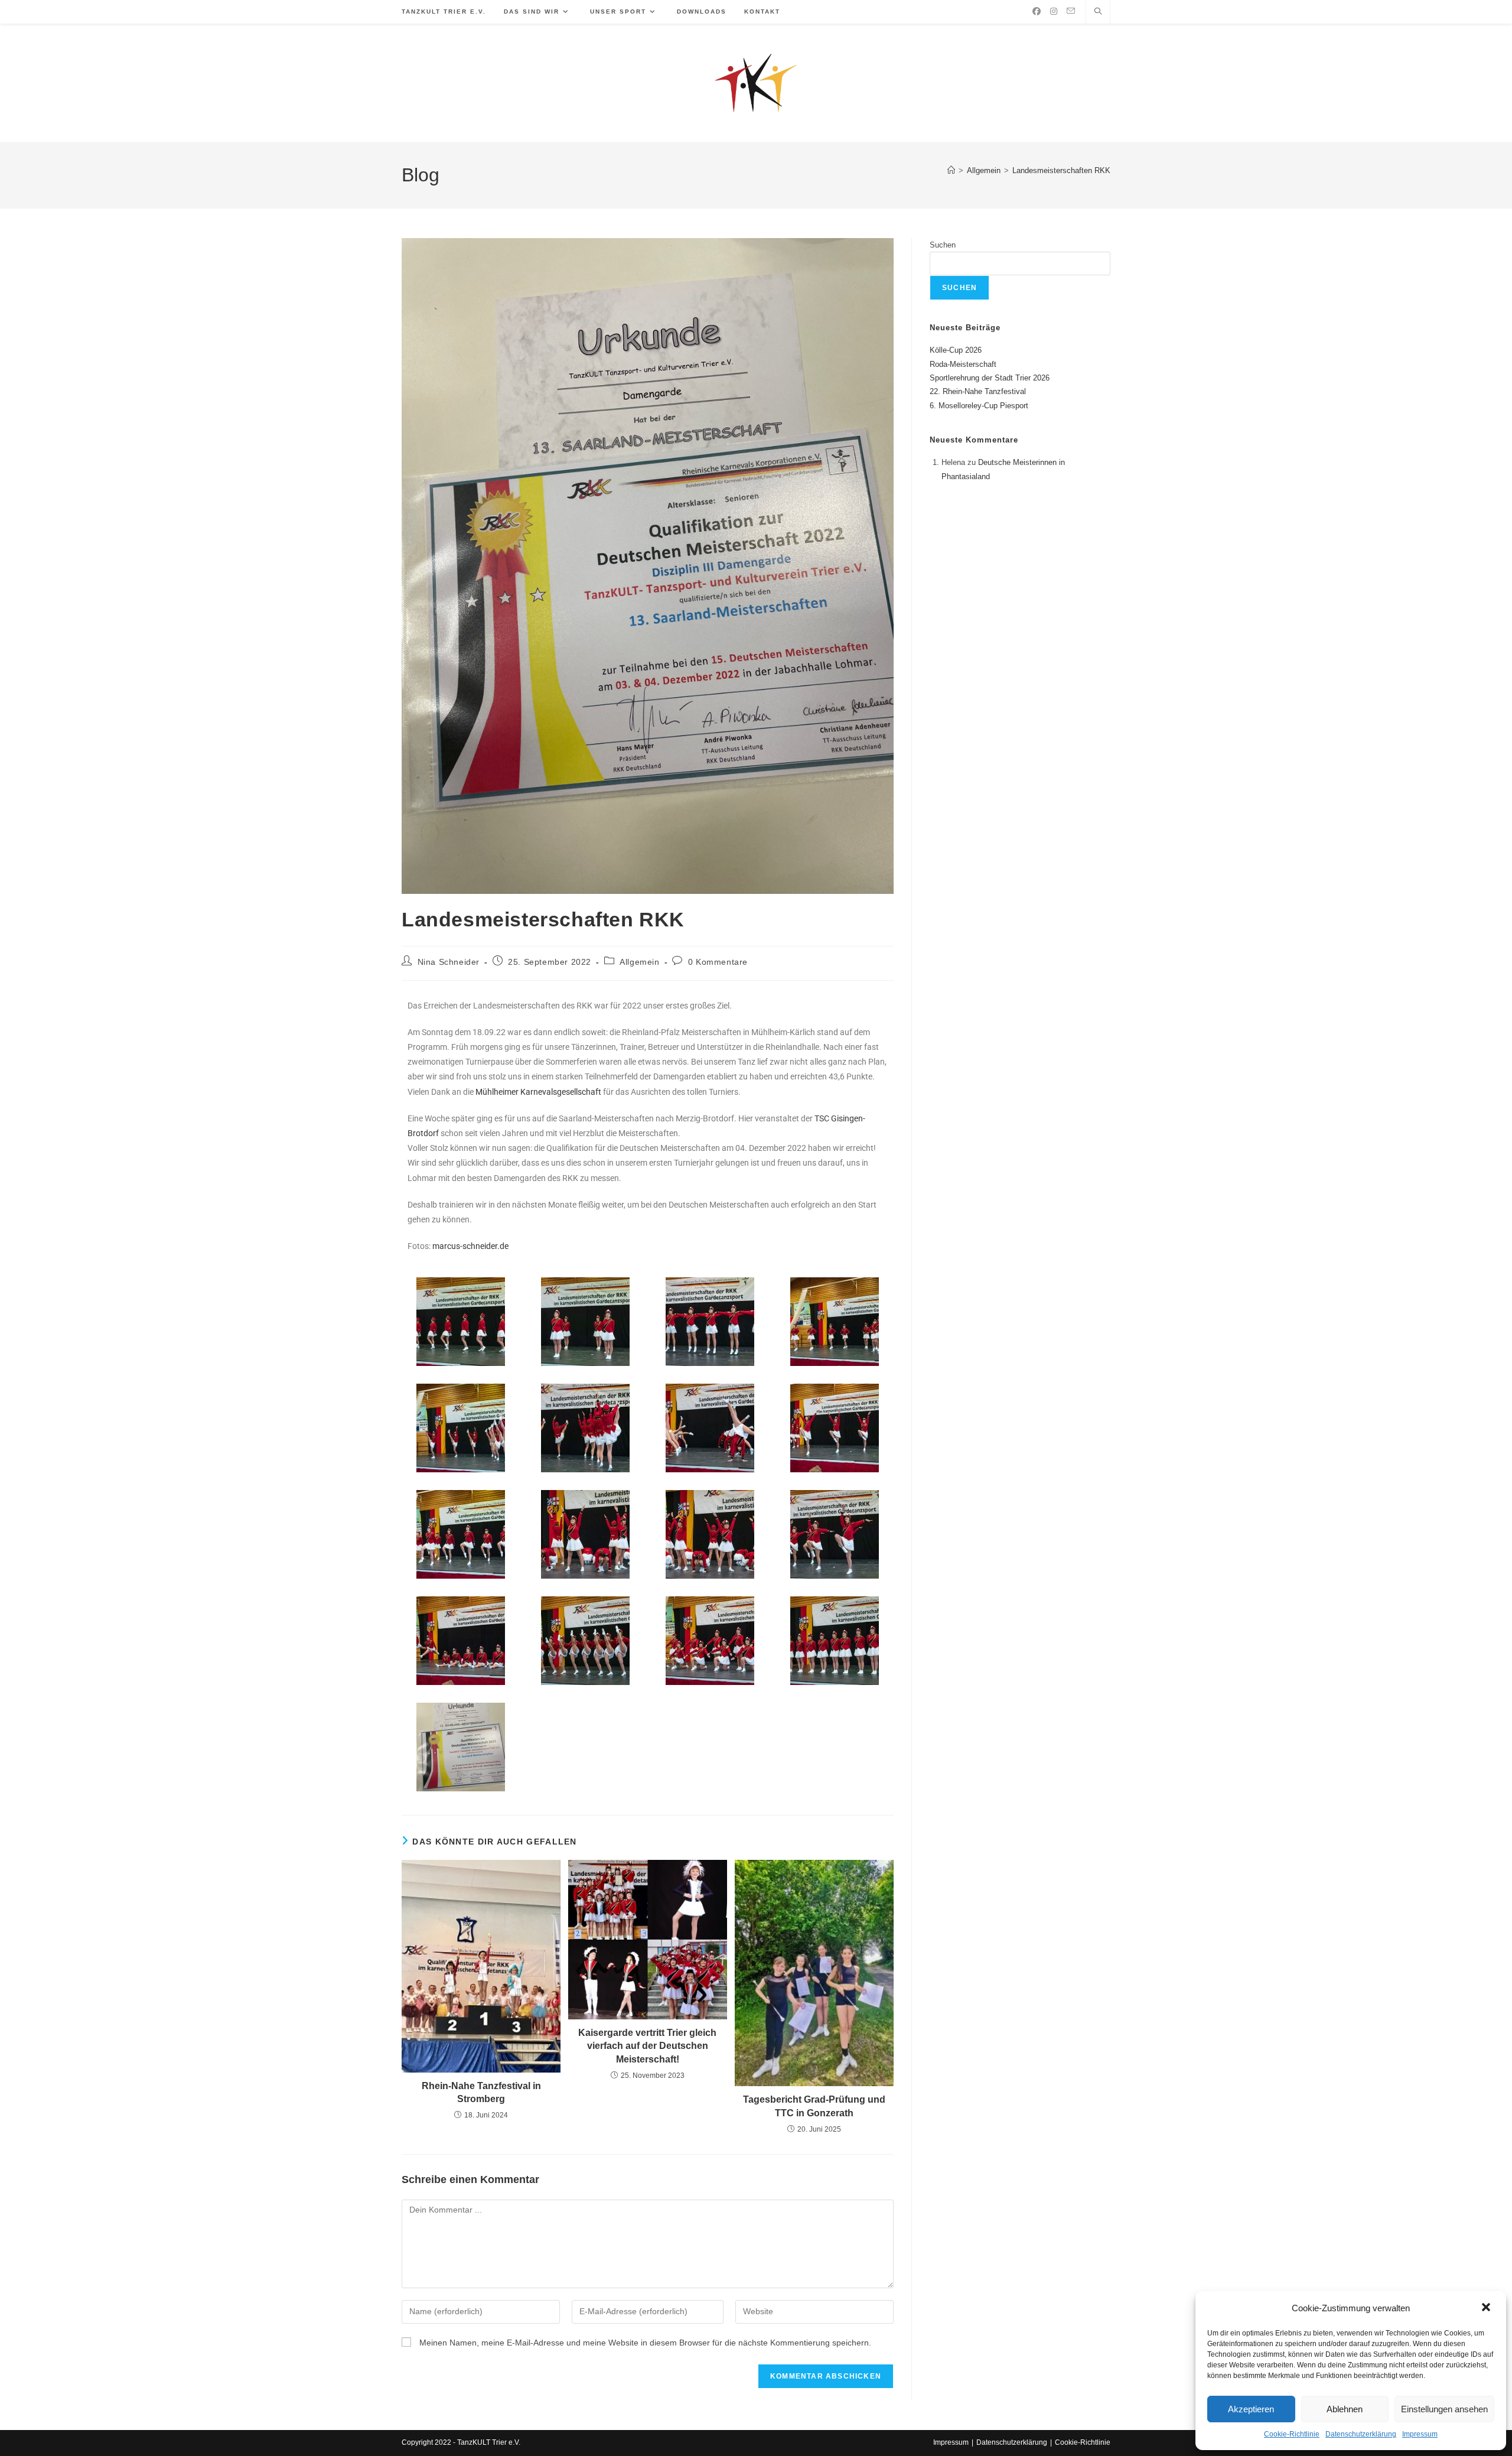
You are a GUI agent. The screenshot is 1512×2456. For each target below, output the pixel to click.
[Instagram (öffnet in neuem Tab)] (1054, 11)
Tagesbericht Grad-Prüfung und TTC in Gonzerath (814, 2106)
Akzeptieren (1251, 2409)
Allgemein (639, 962)
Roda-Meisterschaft (963, 364)
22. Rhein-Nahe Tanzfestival (978, 391)
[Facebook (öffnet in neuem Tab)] (1037, 11)
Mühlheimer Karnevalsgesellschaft (538, 1092)
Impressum (1420, 2434)
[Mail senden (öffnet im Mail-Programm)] (1071, 11)
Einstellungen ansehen (1444, 2409)
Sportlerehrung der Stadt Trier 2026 (990, 378)
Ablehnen (1345, 2409)
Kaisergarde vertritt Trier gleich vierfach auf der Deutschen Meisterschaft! (647, 2046)
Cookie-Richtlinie (1292, 2434)
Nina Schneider (449, 962)
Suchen (943, 245)
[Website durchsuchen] (1098, 12)
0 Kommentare (718, 962)
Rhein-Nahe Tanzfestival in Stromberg (481, 2092)
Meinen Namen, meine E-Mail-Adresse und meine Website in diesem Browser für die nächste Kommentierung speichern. (645, 2343)
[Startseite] (951, 170)
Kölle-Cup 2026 (956, 350)
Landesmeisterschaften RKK (1061, 170)
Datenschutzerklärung (1361, 2434)
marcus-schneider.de (470, 1246)
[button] (1487, 2308)
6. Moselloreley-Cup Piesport (979, 406)
